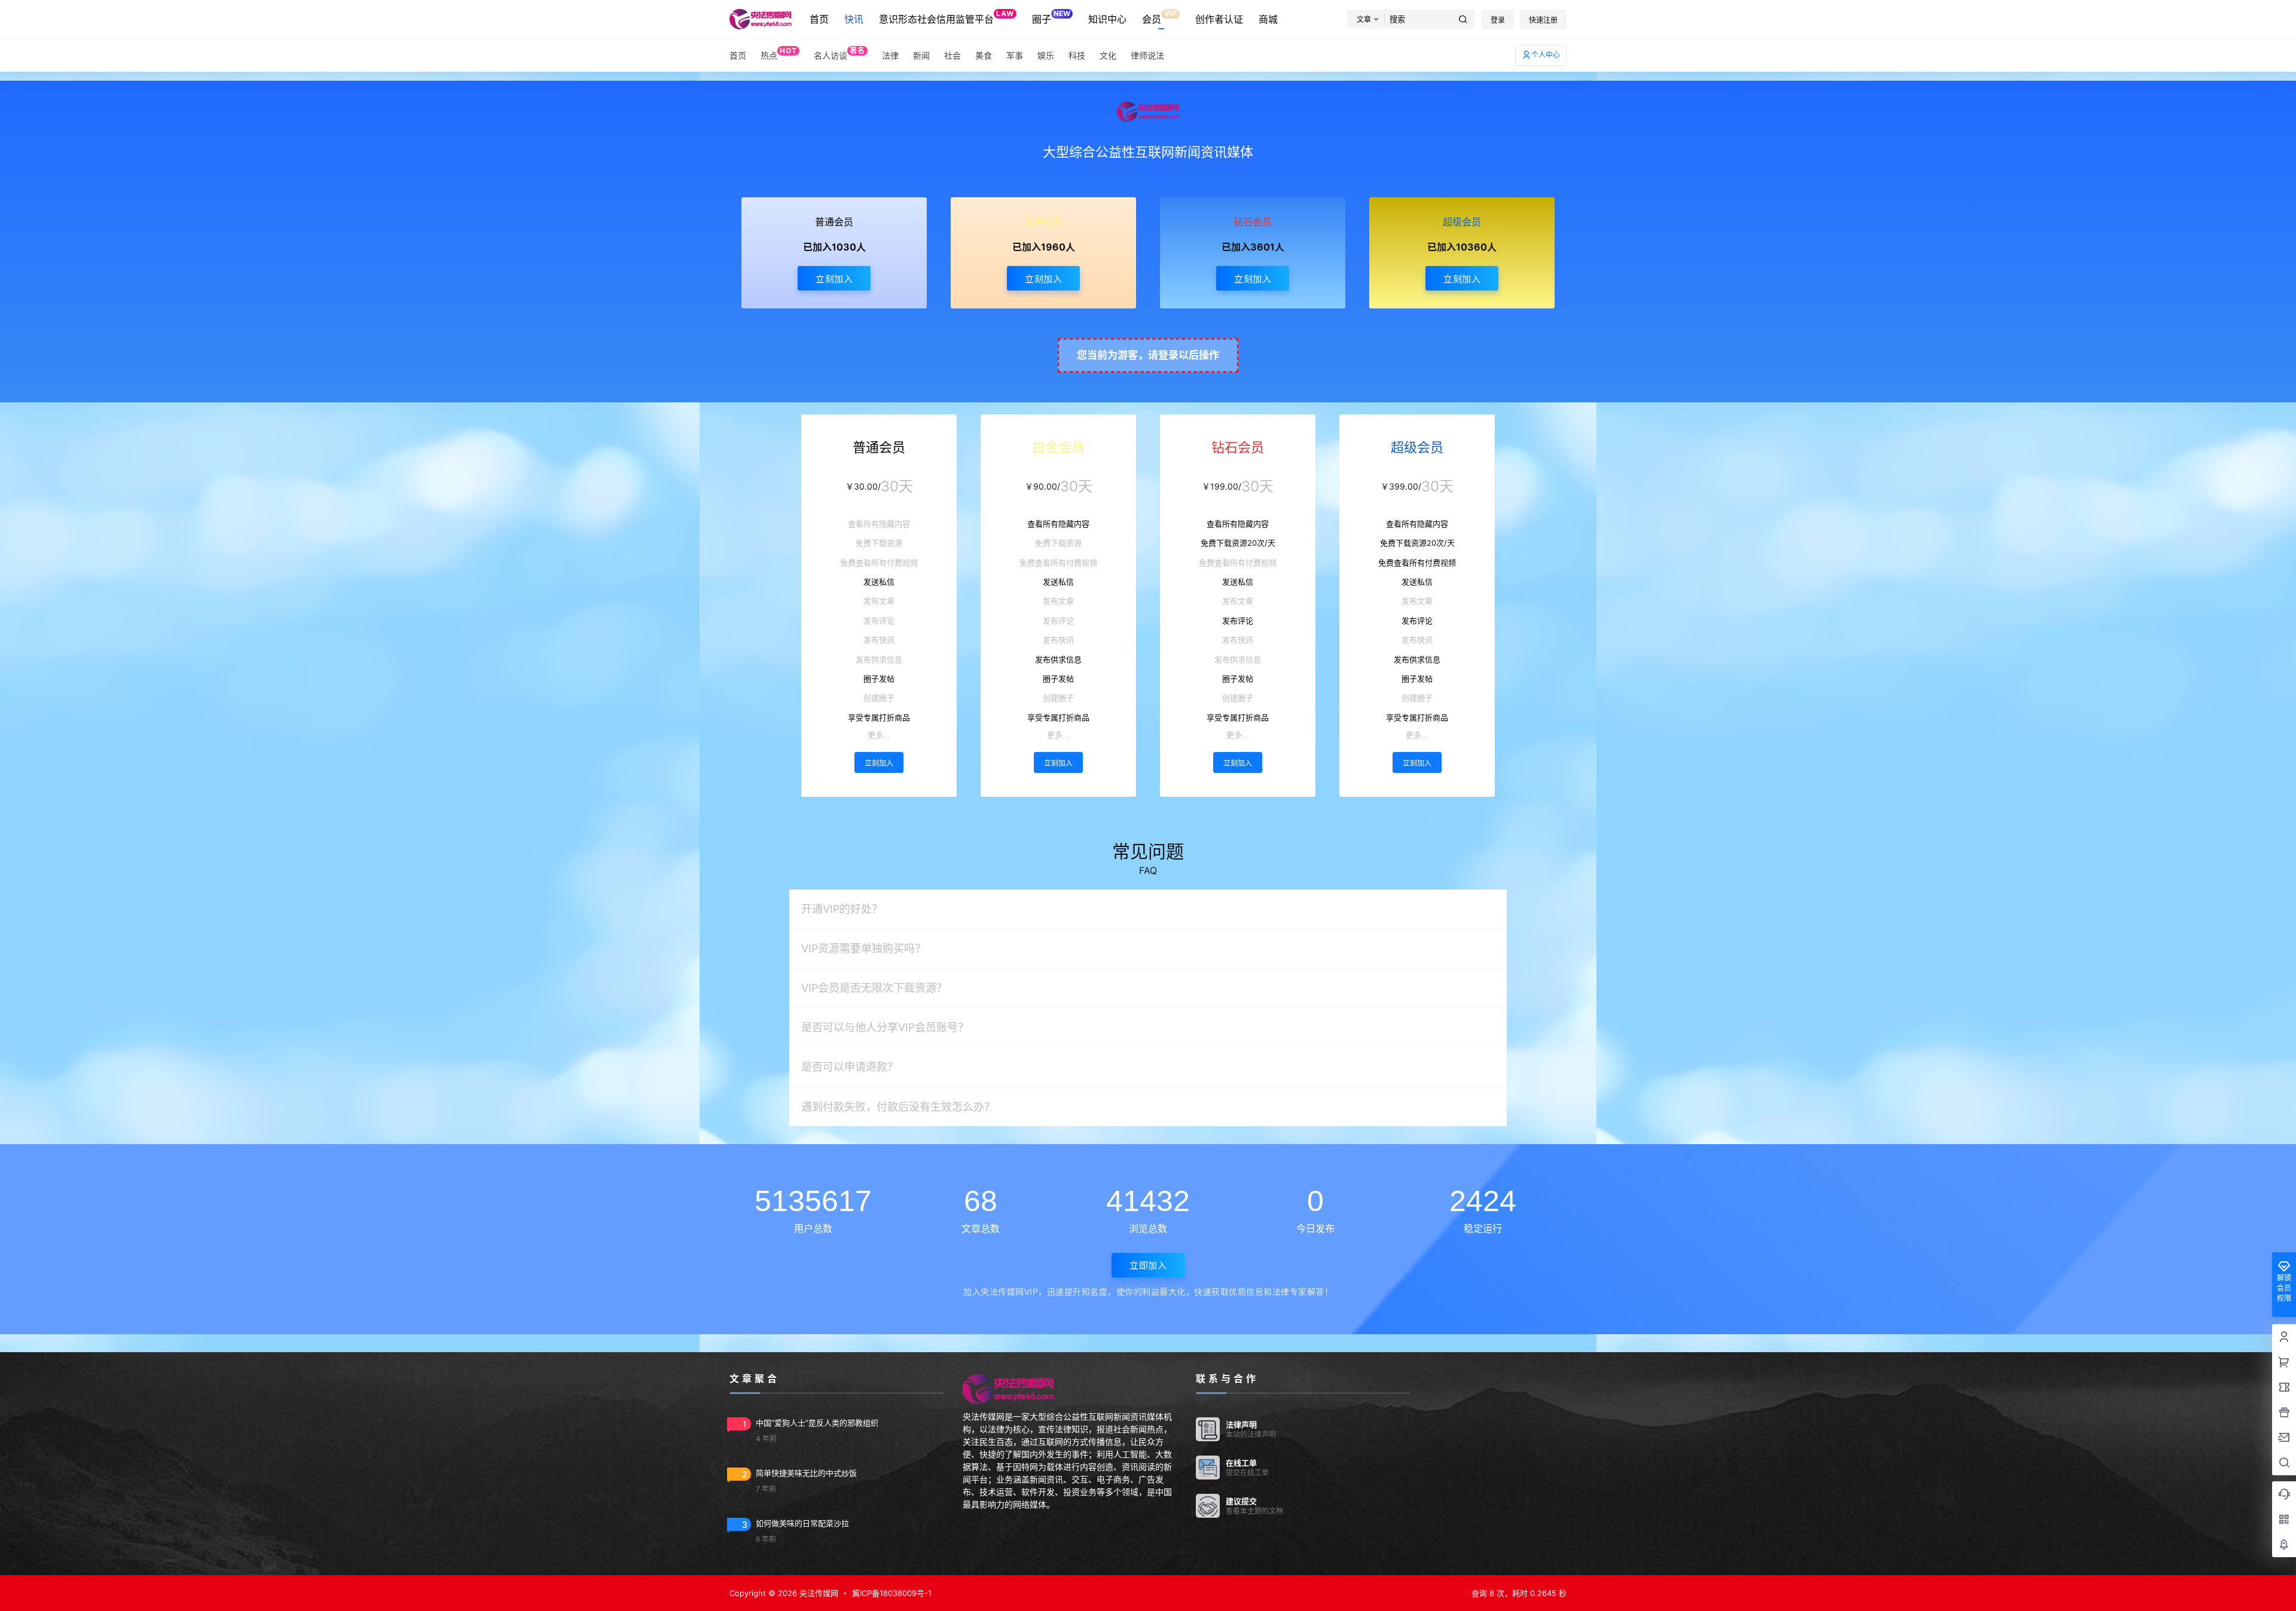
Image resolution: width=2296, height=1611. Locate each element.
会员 (1159, 17)
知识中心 (1107, 19)
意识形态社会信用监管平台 (946, 17)
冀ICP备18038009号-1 (892, 1593)
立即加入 (1148, 1265)
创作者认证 (1219, 19)
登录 (1498, 20)
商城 (1268, 19)
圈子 (1051, 17)
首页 (819, 19)
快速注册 (1543, 20)
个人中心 (1546, 55)
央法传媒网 (818, 1593)
